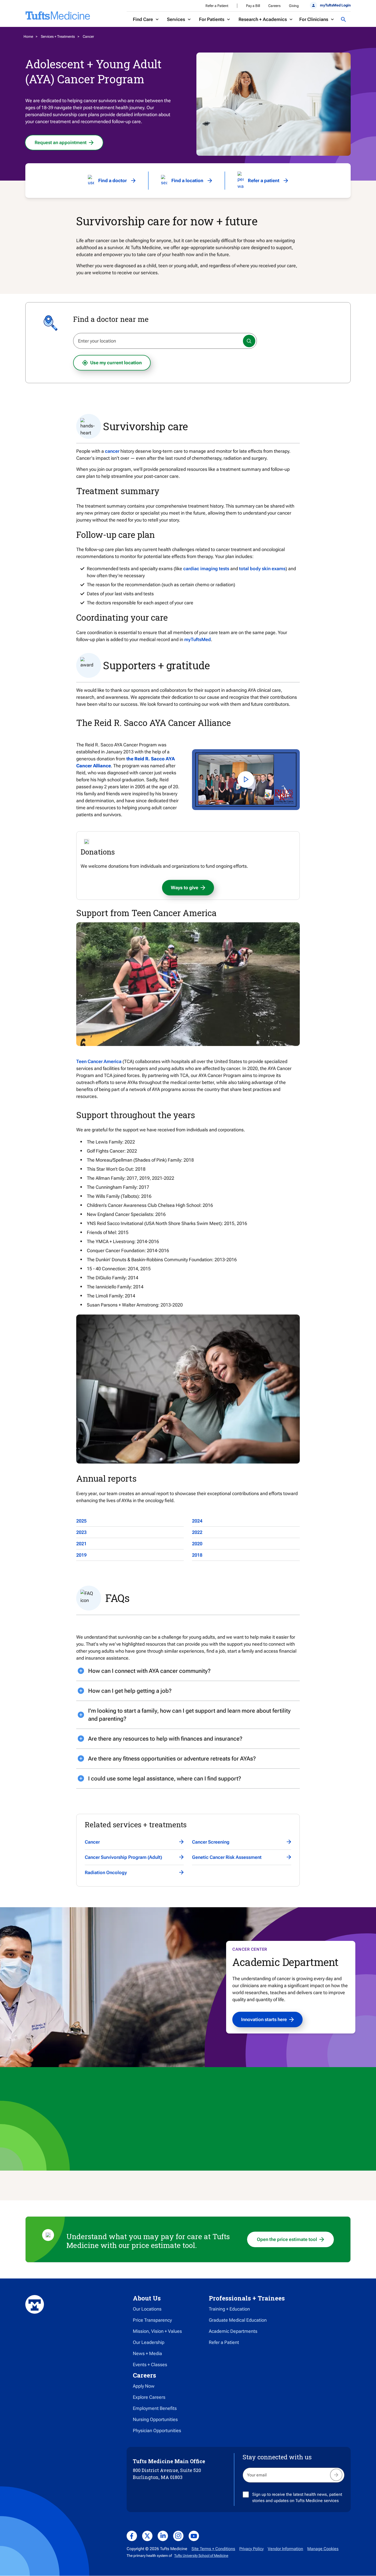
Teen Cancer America (99, 1061)
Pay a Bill (253, 6)
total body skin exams (262, 569)
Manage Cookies (323, 2549)
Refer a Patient (217, 6)
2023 (81, 1532)
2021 (81, 1544)
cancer (112, 451)
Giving (294, 6)
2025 (81, 1521)
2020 (197, 1544)
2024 (197, 1521)
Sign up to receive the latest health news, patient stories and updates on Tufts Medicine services (297, 2497)
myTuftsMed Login (335, 5)
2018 (197, 1555)
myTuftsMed (198, 639)
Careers (274, 6)
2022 (197, 1532)
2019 (81, 1555)
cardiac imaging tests (206, 569)
